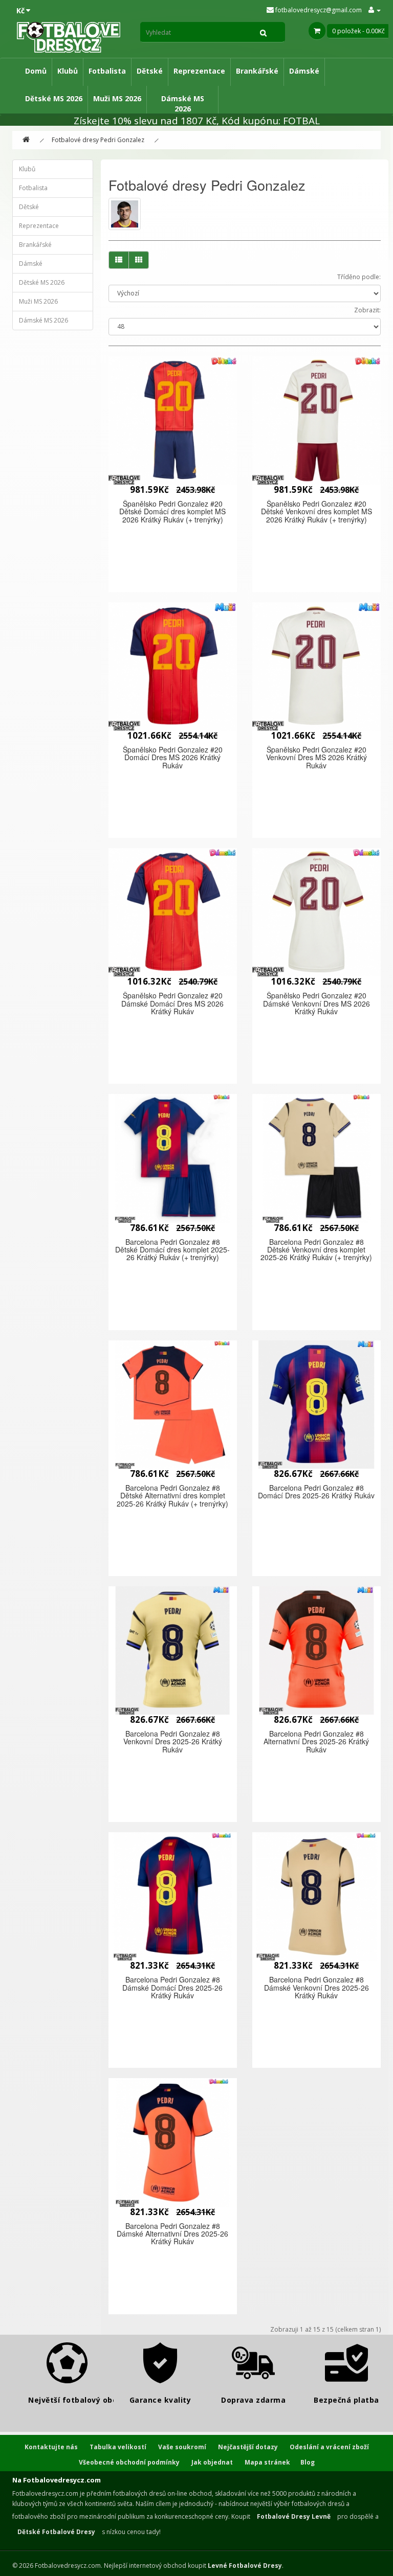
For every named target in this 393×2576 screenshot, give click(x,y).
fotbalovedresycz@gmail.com (318, 10)
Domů (36, 71)
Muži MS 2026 (117, 98)
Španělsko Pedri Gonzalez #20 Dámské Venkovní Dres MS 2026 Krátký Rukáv (316, 1003)
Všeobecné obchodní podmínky (129, 2462)
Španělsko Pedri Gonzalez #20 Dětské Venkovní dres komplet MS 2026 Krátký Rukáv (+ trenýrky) (316, 511)
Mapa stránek (267, 2462)
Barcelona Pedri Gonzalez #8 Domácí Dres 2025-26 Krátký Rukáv (316, 1491)
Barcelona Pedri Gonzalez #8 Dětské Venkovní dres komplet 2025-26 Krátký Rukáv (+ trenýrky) (316, 1250)
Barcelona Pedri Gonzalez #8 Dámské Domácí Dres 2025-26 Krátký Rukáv (172, 1987)
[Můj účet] (375, 10)
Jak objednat (212, 2462)
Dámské (304, 71)
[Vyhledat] (264, 32)
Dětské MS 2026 (54, 98)
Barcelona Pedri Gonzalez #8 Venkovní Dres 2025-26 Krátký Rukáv (173, 1741)
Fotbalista (107, 71)
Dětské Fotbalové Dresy (56, 2532)
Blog (308, 2462)
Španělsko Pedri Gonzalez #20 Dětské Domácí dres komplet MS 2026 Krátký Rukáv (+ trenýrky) (172, 511)
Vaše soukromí (182, 2447)
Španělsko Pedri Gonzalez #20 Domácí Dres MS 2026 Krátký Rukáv (173, 757)
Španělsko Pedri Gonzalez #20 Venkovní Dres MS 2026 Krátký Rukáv (316, 757)
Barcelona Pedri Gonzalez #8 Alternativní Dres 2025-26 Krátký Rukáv (316, 1741)
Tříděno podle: (359, 277)
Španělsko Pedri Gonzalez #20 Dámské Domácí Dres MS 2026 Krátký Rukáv (172, 1003)
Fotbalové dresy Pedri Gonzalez (98, 140)
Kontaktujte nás (51, 2447)
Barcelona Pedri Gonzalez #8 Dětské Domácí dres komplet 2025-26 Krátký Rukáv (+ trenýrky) (172, 1250)
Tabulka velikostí (118, 2447)
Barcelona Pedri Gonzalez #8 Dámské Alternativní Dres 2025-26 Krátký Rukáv (172, 2234)
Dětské (150, 71)
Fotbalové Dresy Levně (294, 2516)
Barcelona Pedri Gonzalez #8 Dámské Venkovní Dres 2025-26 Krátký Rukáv (316, 1987)
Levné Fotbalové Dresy (245, 2566)
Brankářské (257, 71)
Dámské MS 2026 (183, 104)
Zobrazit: (367, 310)
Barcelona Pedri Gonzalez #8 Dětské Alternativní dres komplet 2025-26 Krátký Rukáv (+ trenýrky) (172, 1496)
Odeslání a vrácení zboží (329, 2447)
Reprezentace (199, 71)
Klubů (68, 71)
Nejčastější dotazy (248, 2447)
